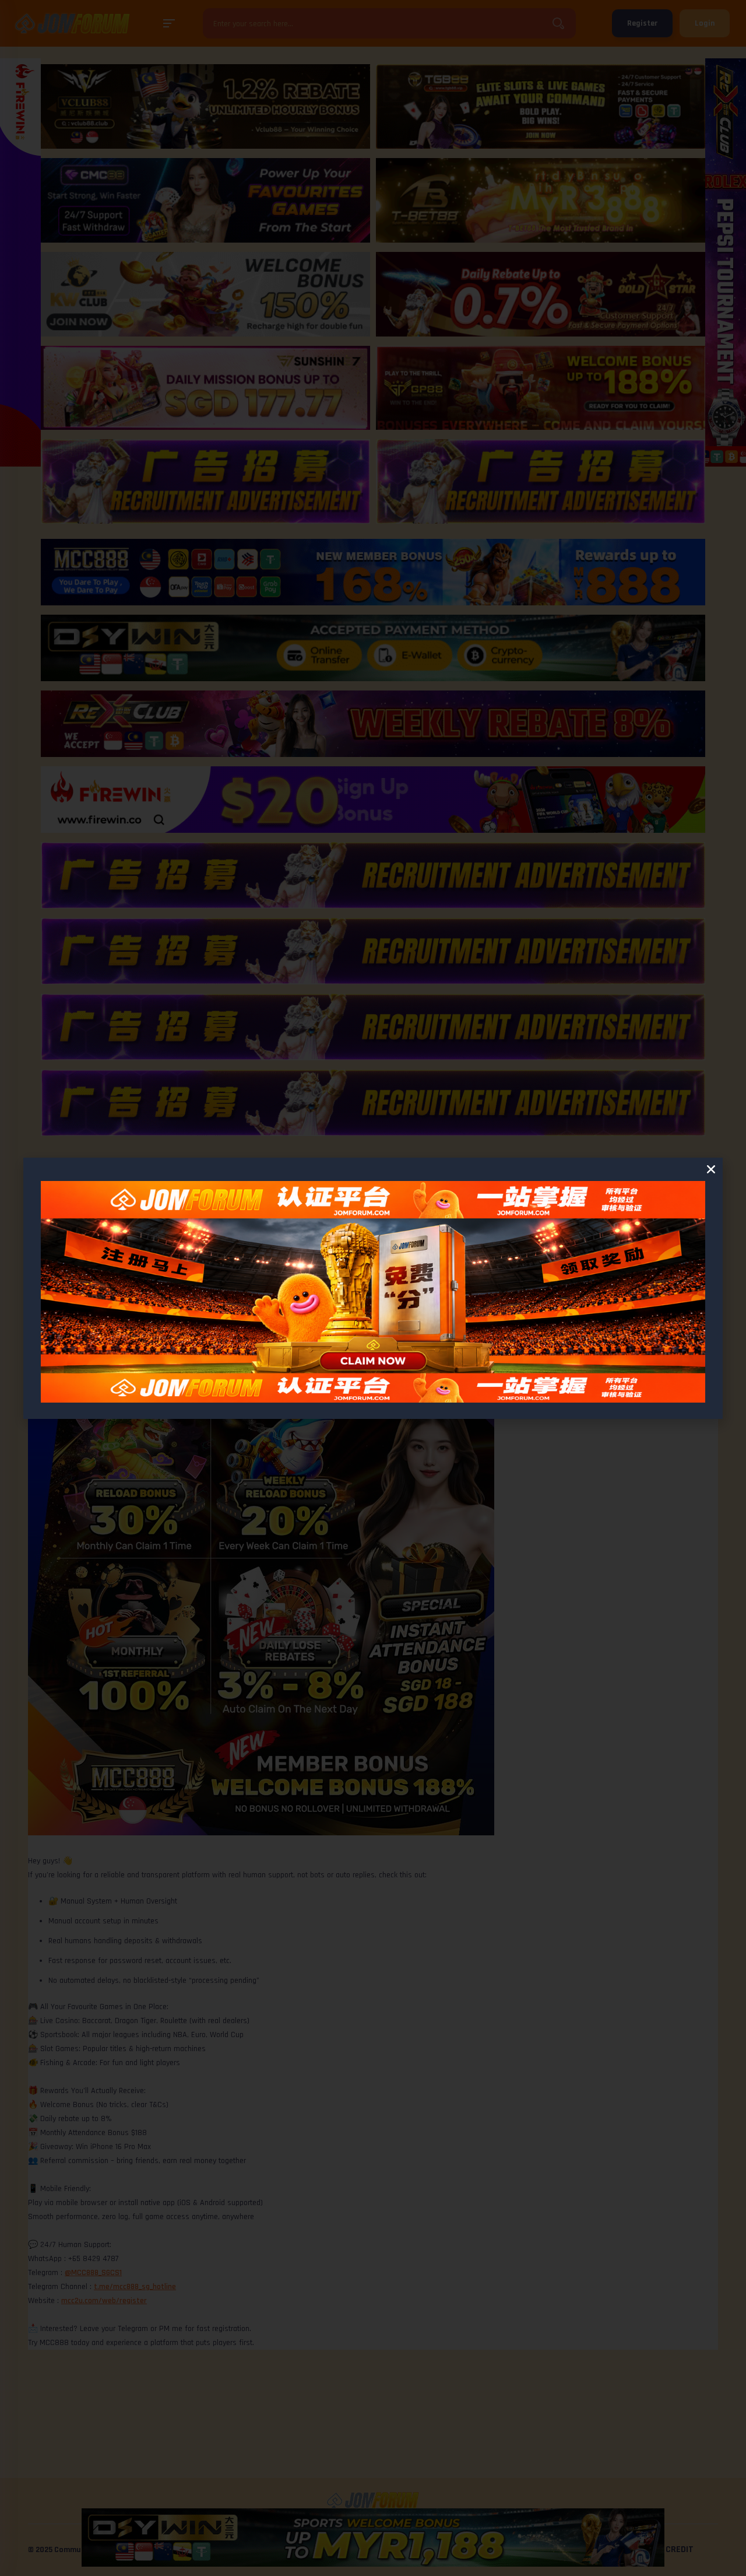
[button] (711, 1169)
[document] (373, 1288)
